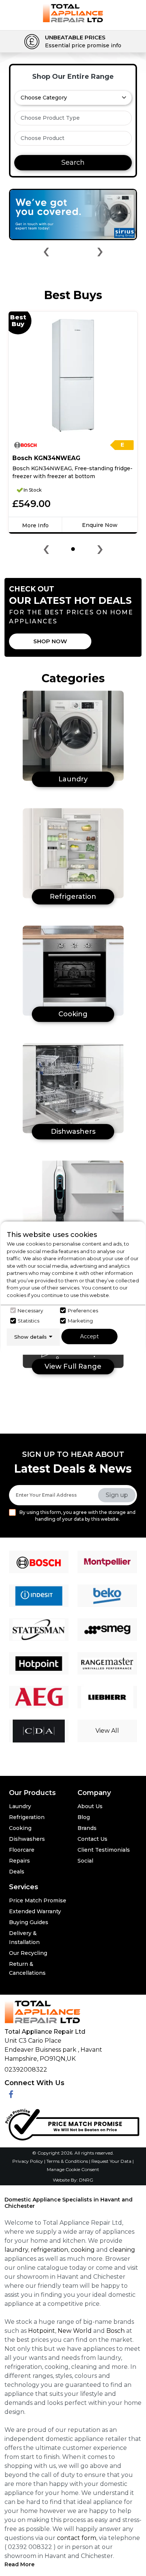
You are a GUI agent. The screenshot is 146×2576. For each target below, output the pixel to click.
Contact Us (92, 1839)
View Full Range (73, 1366)
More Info (35, 525)
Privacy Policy (28, 2161)
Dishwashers (27, 1839)
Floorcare (22, 1850)
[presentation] (46, 253)
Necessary (30, 1310)
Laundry (20, 1806)
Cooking (20, 1828)
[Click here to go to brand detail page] (39, 1562)
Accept (89, 1336)
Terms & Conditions (68, 2161)
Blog (84, 1817)
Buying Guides (29, 1922)
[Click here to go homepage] (73, 13)
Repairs (19, 1861)
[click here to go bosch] (30, 445)
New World (75, 2331)
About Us (90, 1806)
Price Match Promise (38, 1900)
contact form (77, 2538)
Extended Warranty (35, 1911)
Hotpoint (42, 2331)
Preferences (83, 1310)
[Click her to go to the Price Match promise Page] (72, 2123)
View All (107, 1731)
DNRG (86, 2180)
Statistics (28, 1321)
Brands (87, 1828)
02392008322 (26, 2070)
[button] (73, 549)
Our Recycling (28, 1953)
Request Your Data (111, 2161)
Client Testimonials (104, 1850)
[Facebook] (11, 2095)
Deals (17, 1872)
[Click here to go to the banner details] (73, 214)
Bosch (115, 2331)
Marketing (80, 1321)
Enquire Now (100, 525)
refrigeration (49, 2250)
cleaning (122, 2250)
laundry (16, 2250)
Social (85, 1861)
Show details (31, 1337)
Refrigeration (27, 1817)
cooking (83, 2250)
